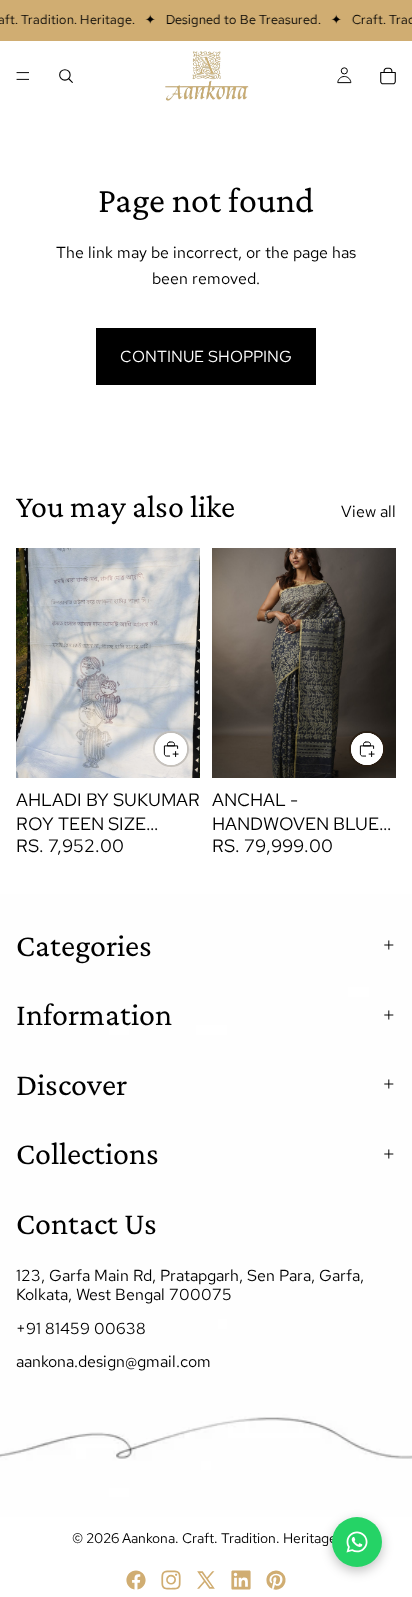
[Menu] (23, 76)
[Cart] (388, 76)
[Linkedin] (241, 1580)
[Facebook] (136, 1580)
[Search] (66, 76)
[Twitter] (206, 1580)
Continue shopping (206, 356)
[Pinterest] (276, 1580)
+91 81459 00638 (81, 1328)
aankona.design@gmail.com (113, 1361)
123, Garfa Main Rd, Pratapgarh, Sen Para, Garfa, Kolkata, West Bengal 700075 (190, 1286)
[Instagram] (171, 1580)
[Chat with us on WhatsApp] (357, 1542)
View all (368, 511)
